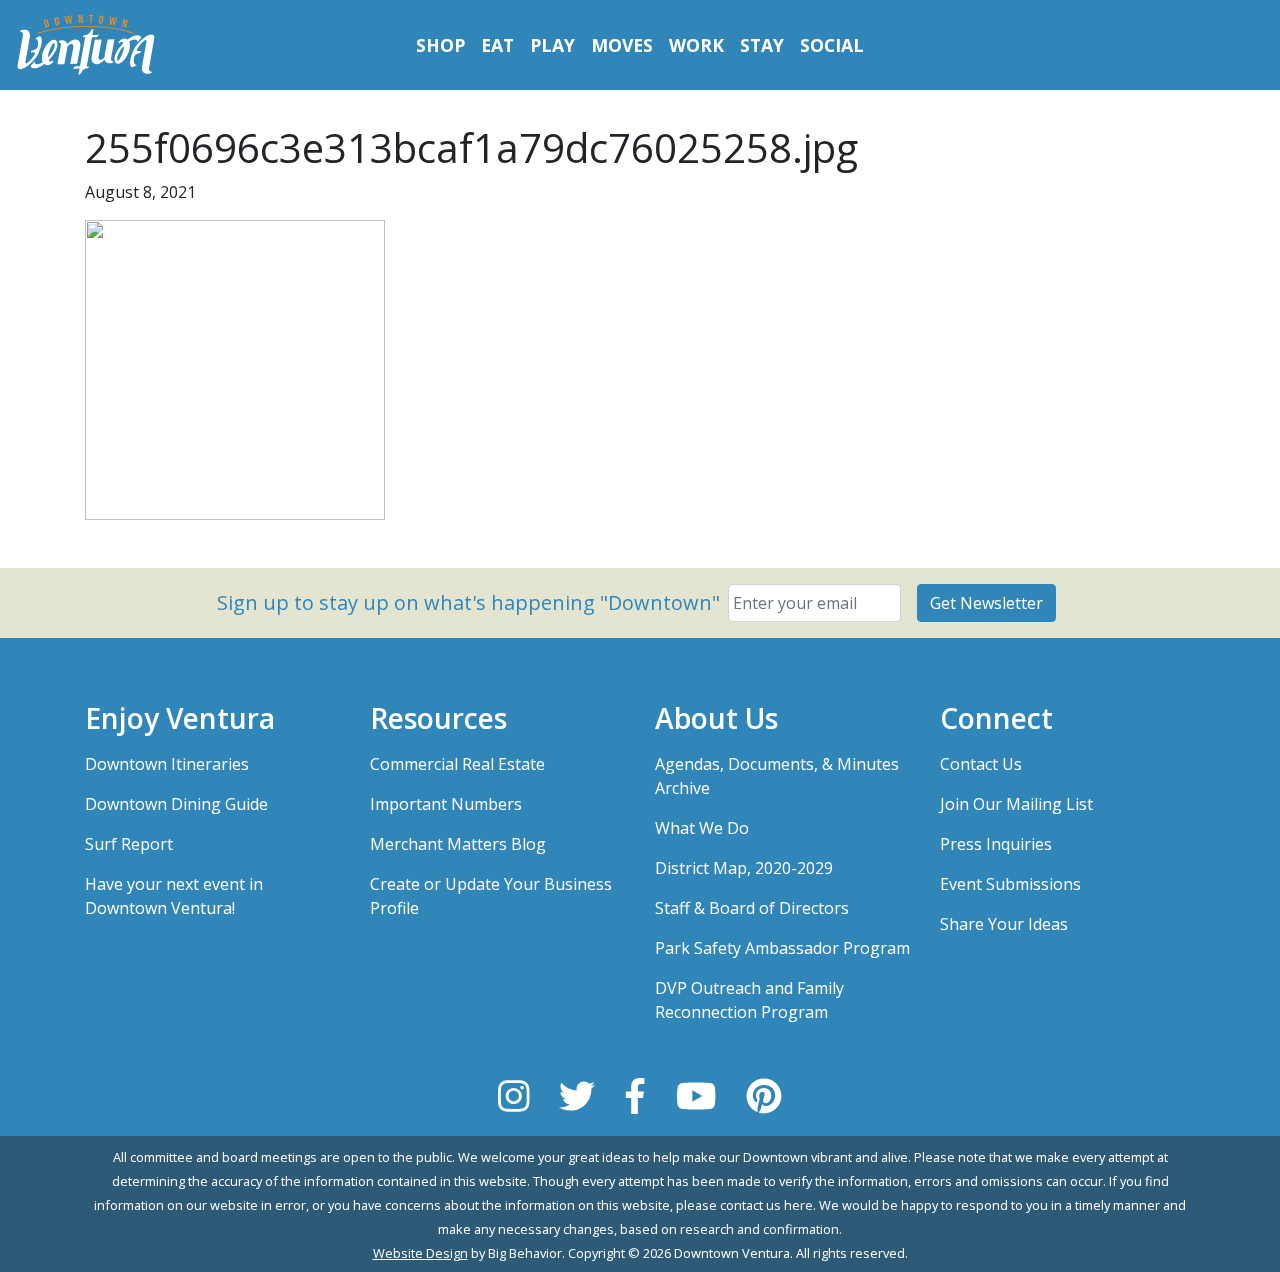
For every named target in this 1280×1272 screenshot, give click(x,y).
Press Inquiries (996, 844)
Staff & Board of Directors (752, 908)
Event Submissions (1010, 884)
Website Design (420, 1253)
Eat (497, 45)
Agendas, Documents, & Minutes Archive (777, 776)
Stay (762, 45)
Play (552, 45)
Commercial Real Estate (457, 764)
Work (696, 45)
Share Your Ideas (1004, 924)
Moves (622, 45)
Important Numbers (446, 804)
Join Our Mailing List (1016, 804)
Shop (440, 45)
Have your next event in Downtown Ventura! (174, 896)
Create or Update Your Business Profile (491, 896)
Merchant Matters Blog (458, 844)
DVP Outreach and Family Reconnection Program (749, 1000)
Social (832, 45)
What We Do (702, 828)
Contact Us (981, 764)
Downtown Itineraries (167, 764)
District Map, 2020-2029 (744, 868)
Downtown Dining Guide (176, 804)
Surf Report (129, 844)
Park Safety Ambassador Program (782, 948)
